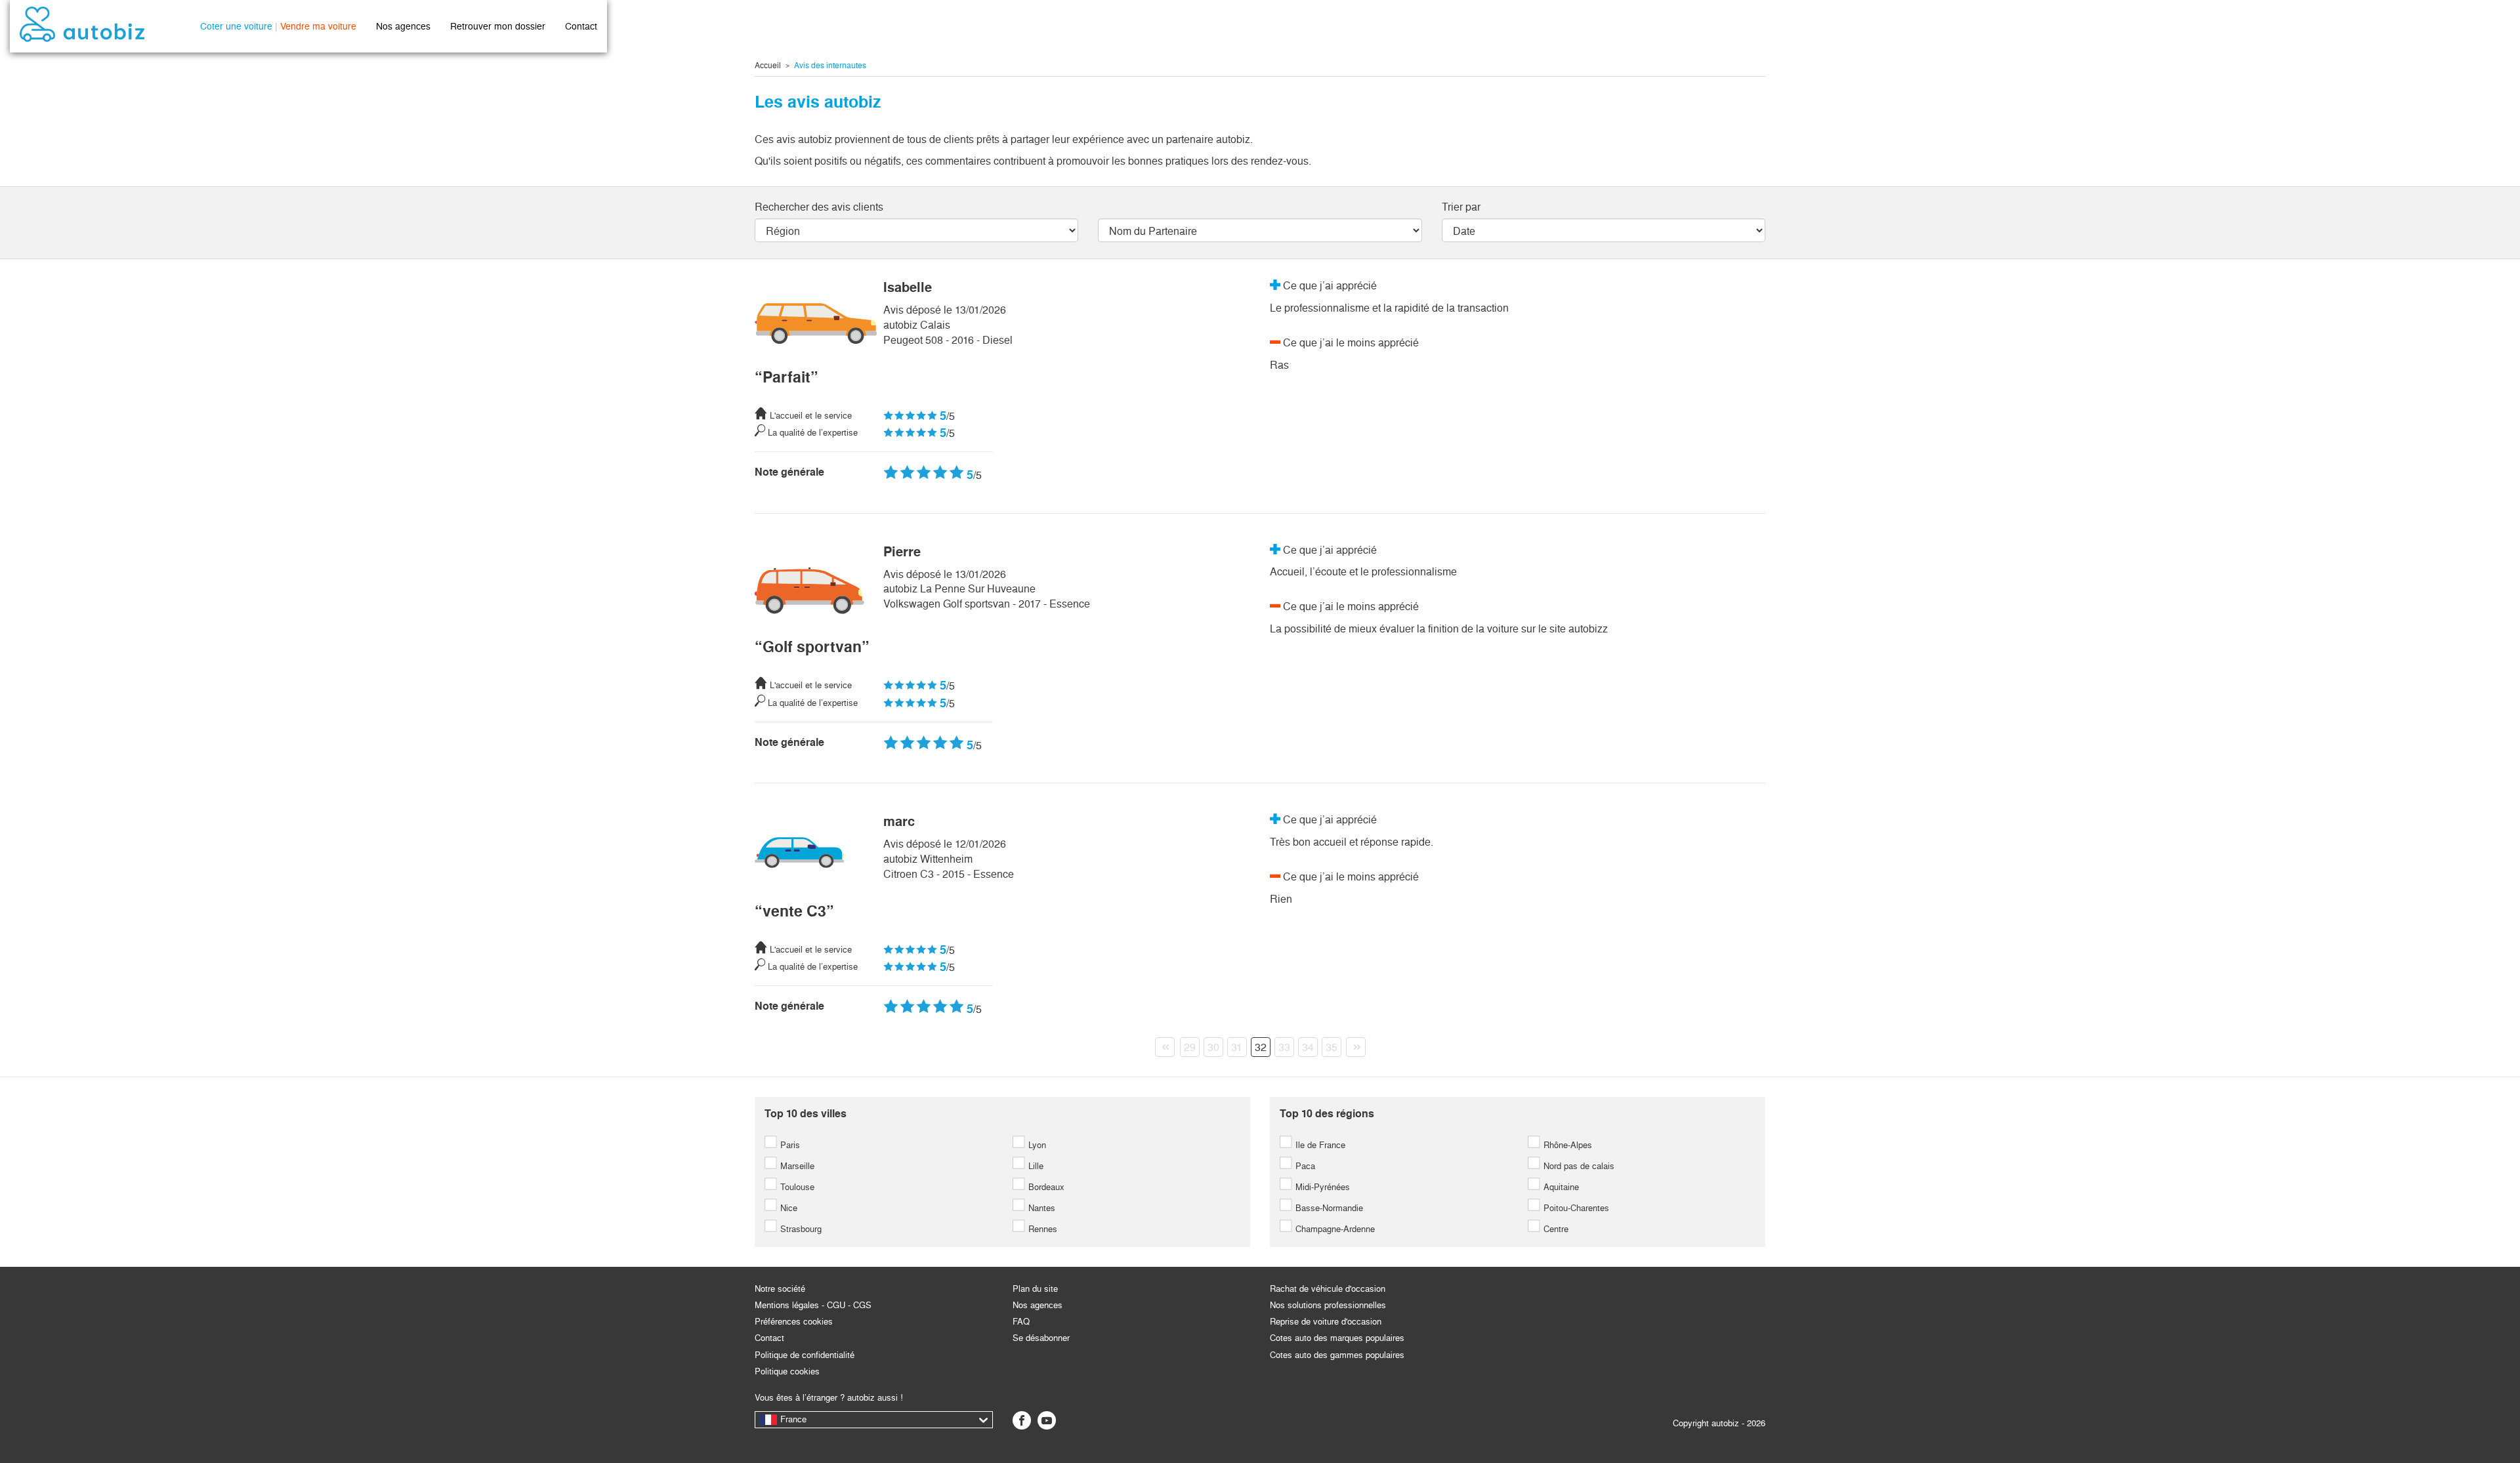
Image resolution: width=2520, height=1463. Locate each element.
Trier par (1461, 207)
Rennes (1041, 1229)
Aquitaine (1560, 1187)
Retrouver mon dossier (498, 26)
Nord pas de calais (1578, 1166)
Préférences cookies (794, 1322)
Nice (787, 1208)
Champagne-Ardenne (1334, 1229)
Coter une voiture (236, 26)
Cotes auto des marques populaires (1337, 1338)
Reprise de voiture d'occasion (1326, 1322)
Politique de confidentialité (805, 1355)
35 (1332, 1047)
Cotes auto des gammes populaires (1337, 1355)
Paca (1304, 1166)
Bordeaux (1045, 1187)
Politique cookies (787, 1371)
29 (1190, 1047)
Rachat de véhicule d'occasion (1328, 1289)
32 (1261, 1047)
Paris (789, 1145)
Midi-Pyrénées (1321, 1187)
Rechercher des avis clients (819, 207)
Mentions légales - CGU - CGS (813, 1305)
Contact (581, 26)
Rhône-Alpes (1566, 1145)
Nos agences (403, 26)
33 (1284, 1047)
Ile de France (1319, 1145)
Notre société (780, 1289)
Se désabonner (1041, 1338)
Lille (1035, 1166)
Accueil (768, 66)
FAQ (1021, 1322)
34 (1308, 1047)
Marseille (796, 1166)
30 (1213, 1047)
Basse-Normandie (1328, 1208)
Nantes (1040, 1208)
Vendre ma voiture (318, 26)
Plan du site (1035, 1289)
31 (1237, 1047)
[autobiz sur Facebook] (1022, 1420)
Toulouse (796, 1187)
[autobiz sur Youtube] (1047, 1420)
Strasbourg (800, 1229)
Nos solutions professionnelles (1328, 1305)
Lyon (1036, 1145)
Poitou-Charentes (1575, 1208)
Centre (1555, 1229)
